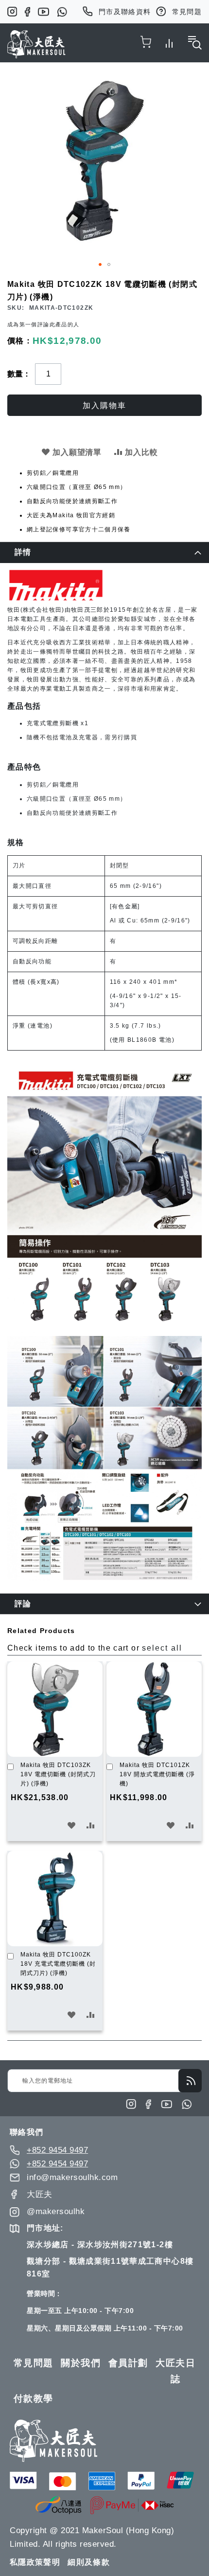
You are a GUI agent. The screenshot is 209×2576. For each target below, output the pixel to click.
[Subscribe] (190, 2081)
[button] (100, 264)
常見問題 (187, 12)
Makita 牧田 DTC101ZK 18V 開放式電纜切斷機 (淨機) (157, 1774)
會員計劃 (128, 2363)
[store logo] (36, 44)
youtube (44, 12)
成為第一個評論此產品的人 (43, 324)
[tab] (104, 552)
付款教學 (34, 2398)
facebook (27, 12)
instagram (12, 12)
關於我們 (81, 2363)
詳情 (23, 552)
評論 (23, 1604)
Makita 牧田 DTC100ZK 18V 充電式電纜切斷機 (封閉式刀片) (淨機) (58, 1964)
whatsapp (62, 12)
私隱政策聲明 (35, 2562)
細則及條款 (89, 2562)
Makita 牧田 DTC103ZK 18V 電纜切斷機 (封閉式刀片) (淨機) (58, 1774)
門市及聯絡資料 (125, 12)
